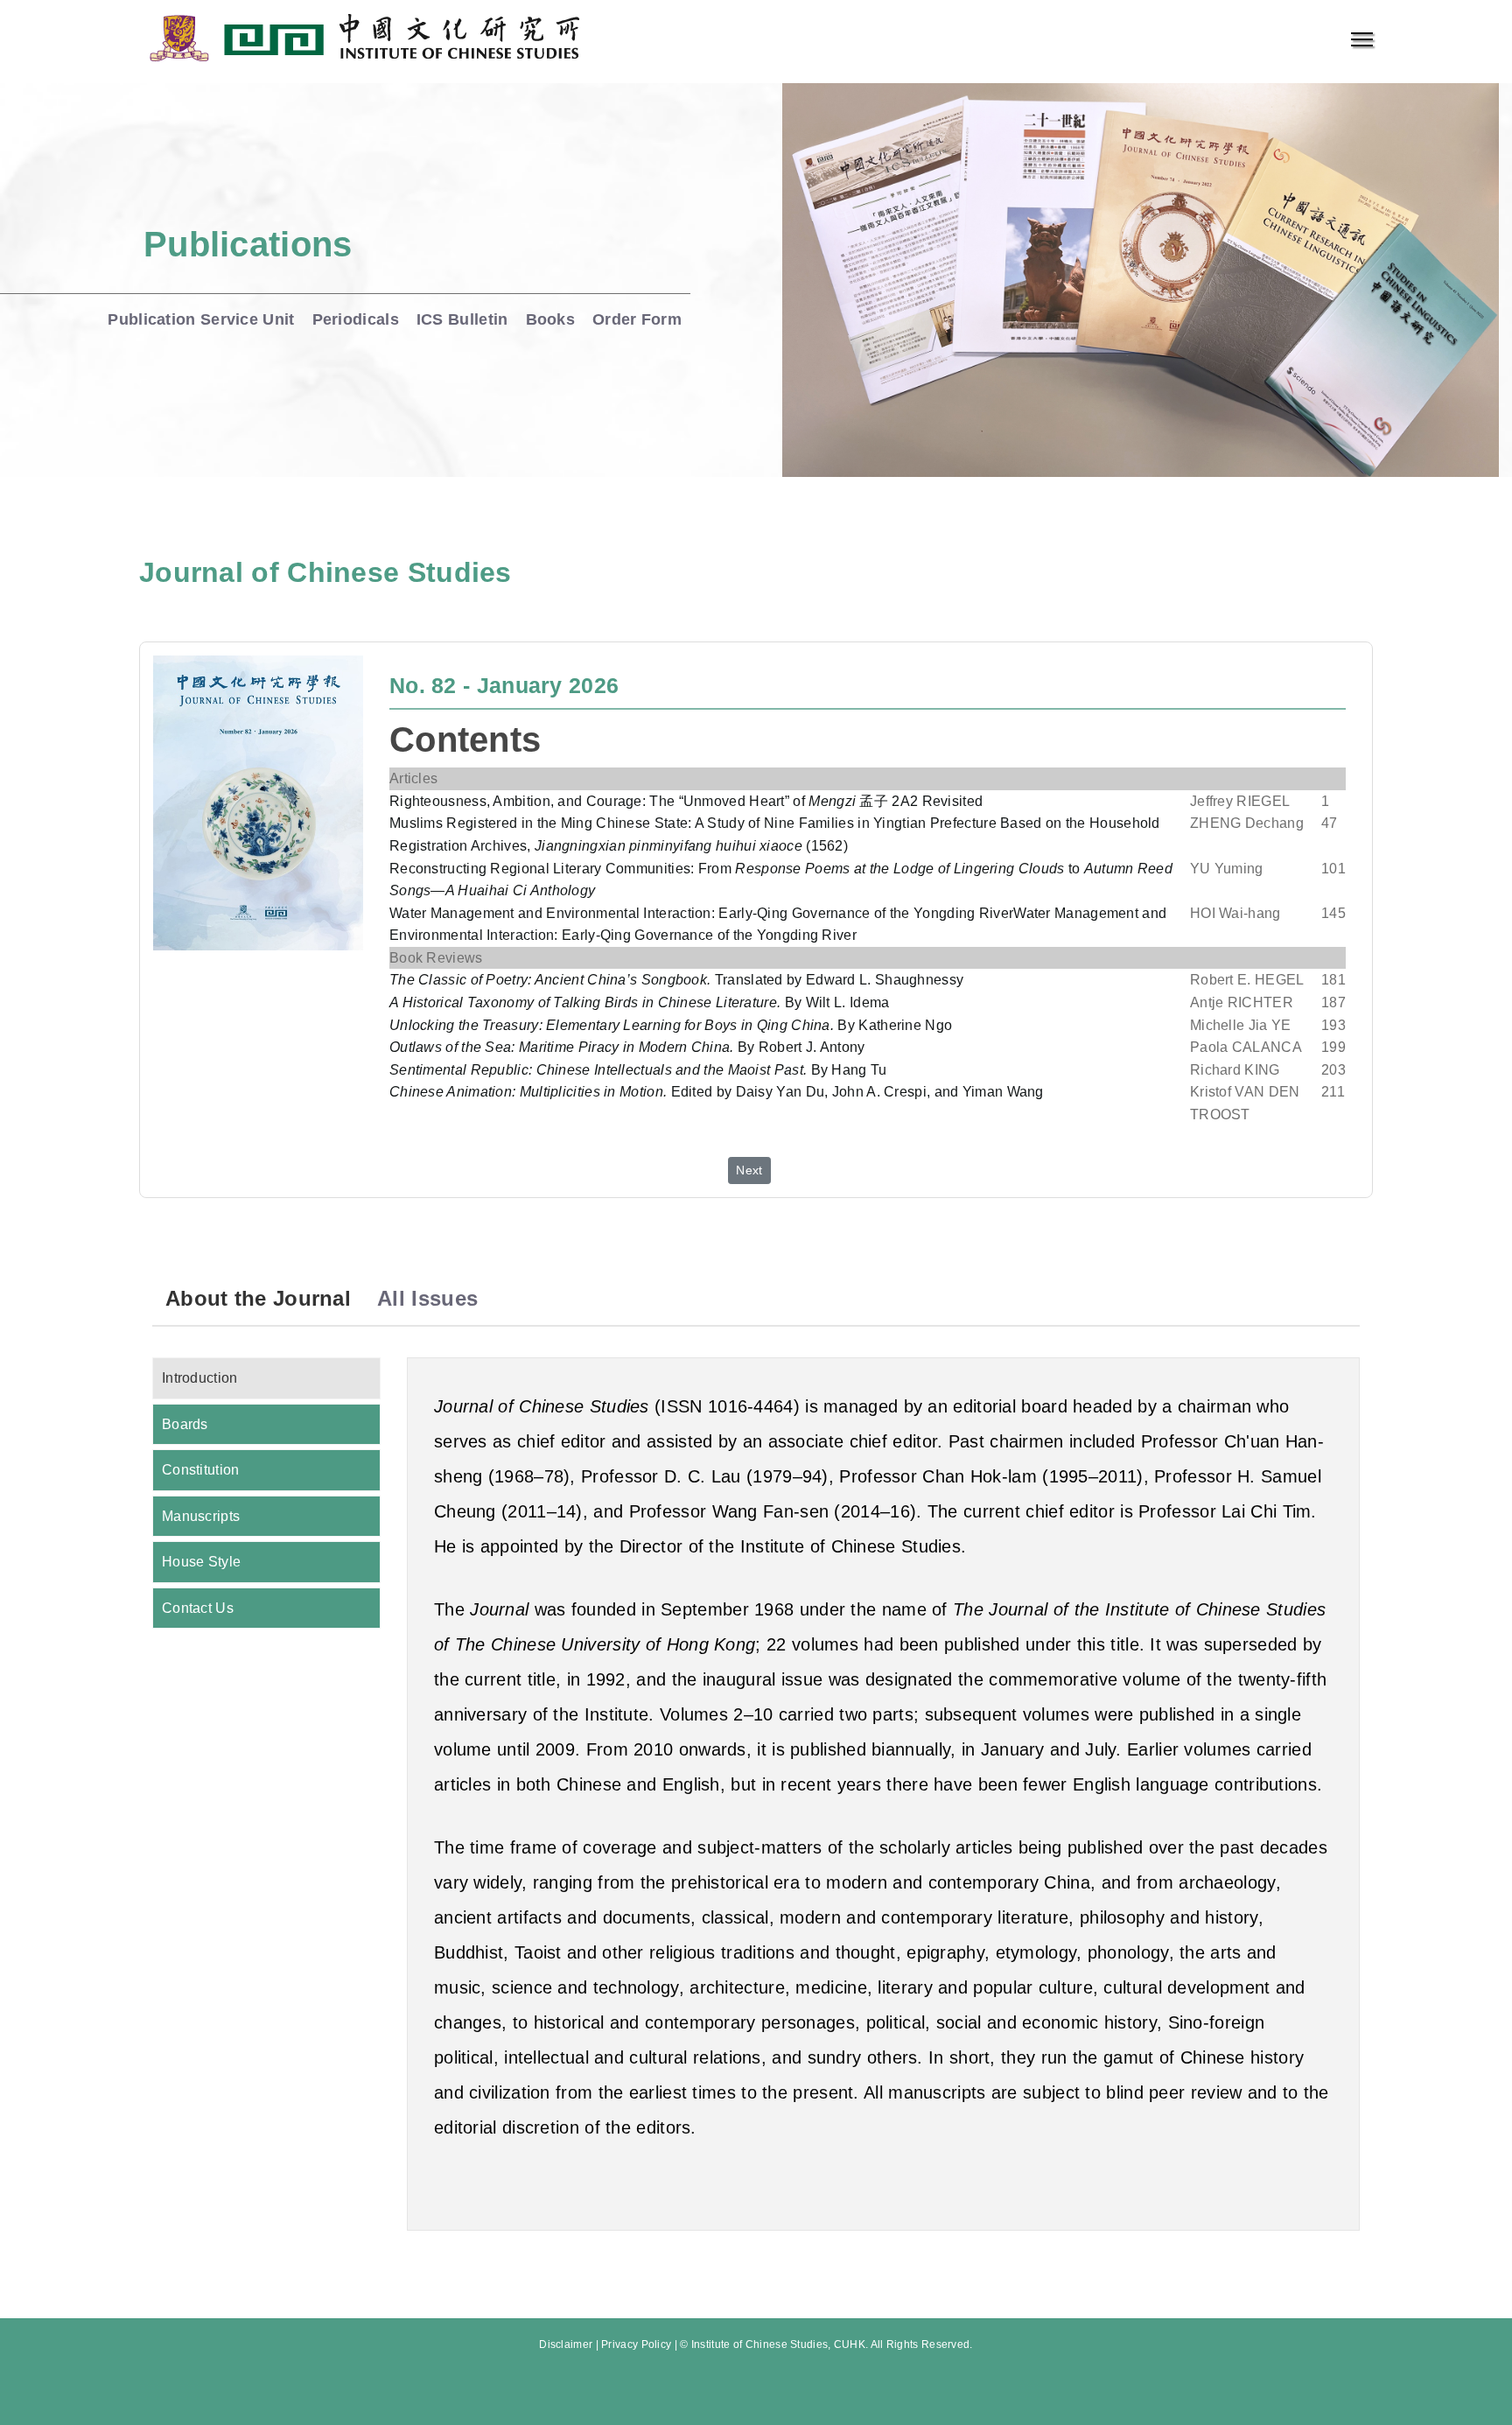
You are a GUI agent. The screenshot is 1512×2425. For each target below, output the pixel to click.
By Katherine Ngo (671, 1025)
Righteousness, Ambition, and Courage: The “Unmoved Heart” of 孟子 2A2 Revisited (686, 801)
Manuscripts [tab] (201, 1516)
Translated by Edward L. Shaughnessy (676, 980)
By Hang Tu (638, 1070)
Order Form (637, 319)
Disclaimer (566, 2344)
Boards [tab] (185, 1424)
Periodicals (356, 319)
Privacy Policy (636, 2344)
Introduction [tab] (200, 1378)
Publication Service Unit (201, 319)
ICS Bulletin (462, 319)
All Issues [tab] (427, 1298)
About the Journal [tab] (258, 1298)
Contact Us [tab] (198, 1608)
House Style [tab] (201, 1562)
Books (551, 319)
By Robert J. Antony (627, 1047)
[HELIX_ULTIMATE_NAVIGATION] (1362, 39)
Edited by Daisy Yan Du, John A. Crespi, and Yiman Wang (717, 1092)
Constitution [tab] (201, 1470)
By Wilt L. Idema (639, 1002)
